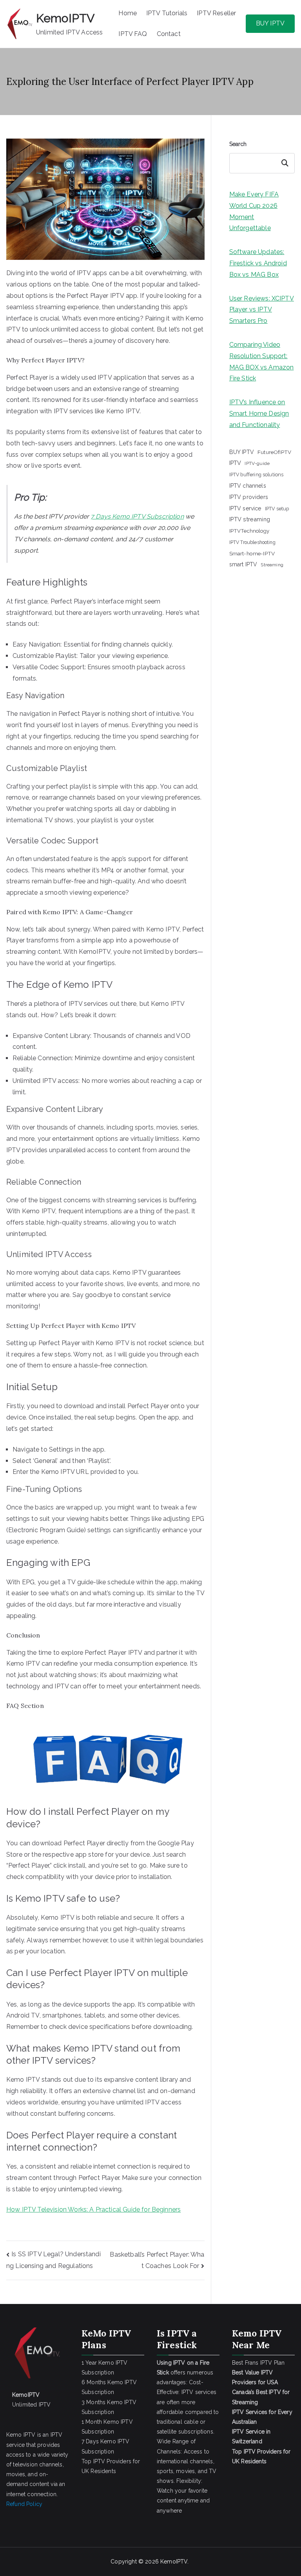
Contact (169, 34)
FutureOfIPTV (274, 452)
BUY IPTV (270, 23)
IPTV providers (249, 497)
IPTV (235, 463)
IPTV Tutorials (167, 13)
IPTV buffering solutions (257, 475)
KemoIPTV (65, 18)
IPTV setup (277, 509)
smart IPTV (243, 564)
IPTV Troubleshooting (252, 542)
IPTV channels (248, 486)
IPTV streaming (250, 519)
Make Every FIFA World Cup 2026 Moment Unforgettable (254, 211)
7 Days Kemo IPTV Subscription (137, 516)
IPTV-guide (257, 463)
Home (128, 13)
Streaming (272, 565)
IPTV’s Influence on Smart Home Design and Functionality (259, 413)
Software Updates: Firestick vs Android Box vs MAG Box (258, 263)
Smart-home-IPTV (252, 553)
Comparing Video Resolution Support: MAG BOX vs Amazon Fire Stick (262, 361)
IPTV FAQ (133, 34)
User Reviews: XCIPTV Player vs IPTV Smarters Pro (262, 310)
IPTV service (245, 508)
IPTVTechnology (249, 531)
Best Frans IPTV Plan (258, 2363)
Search (238, 144)
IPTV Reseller (216, 13)
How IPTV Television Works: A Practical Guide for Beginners (93, 2209)
